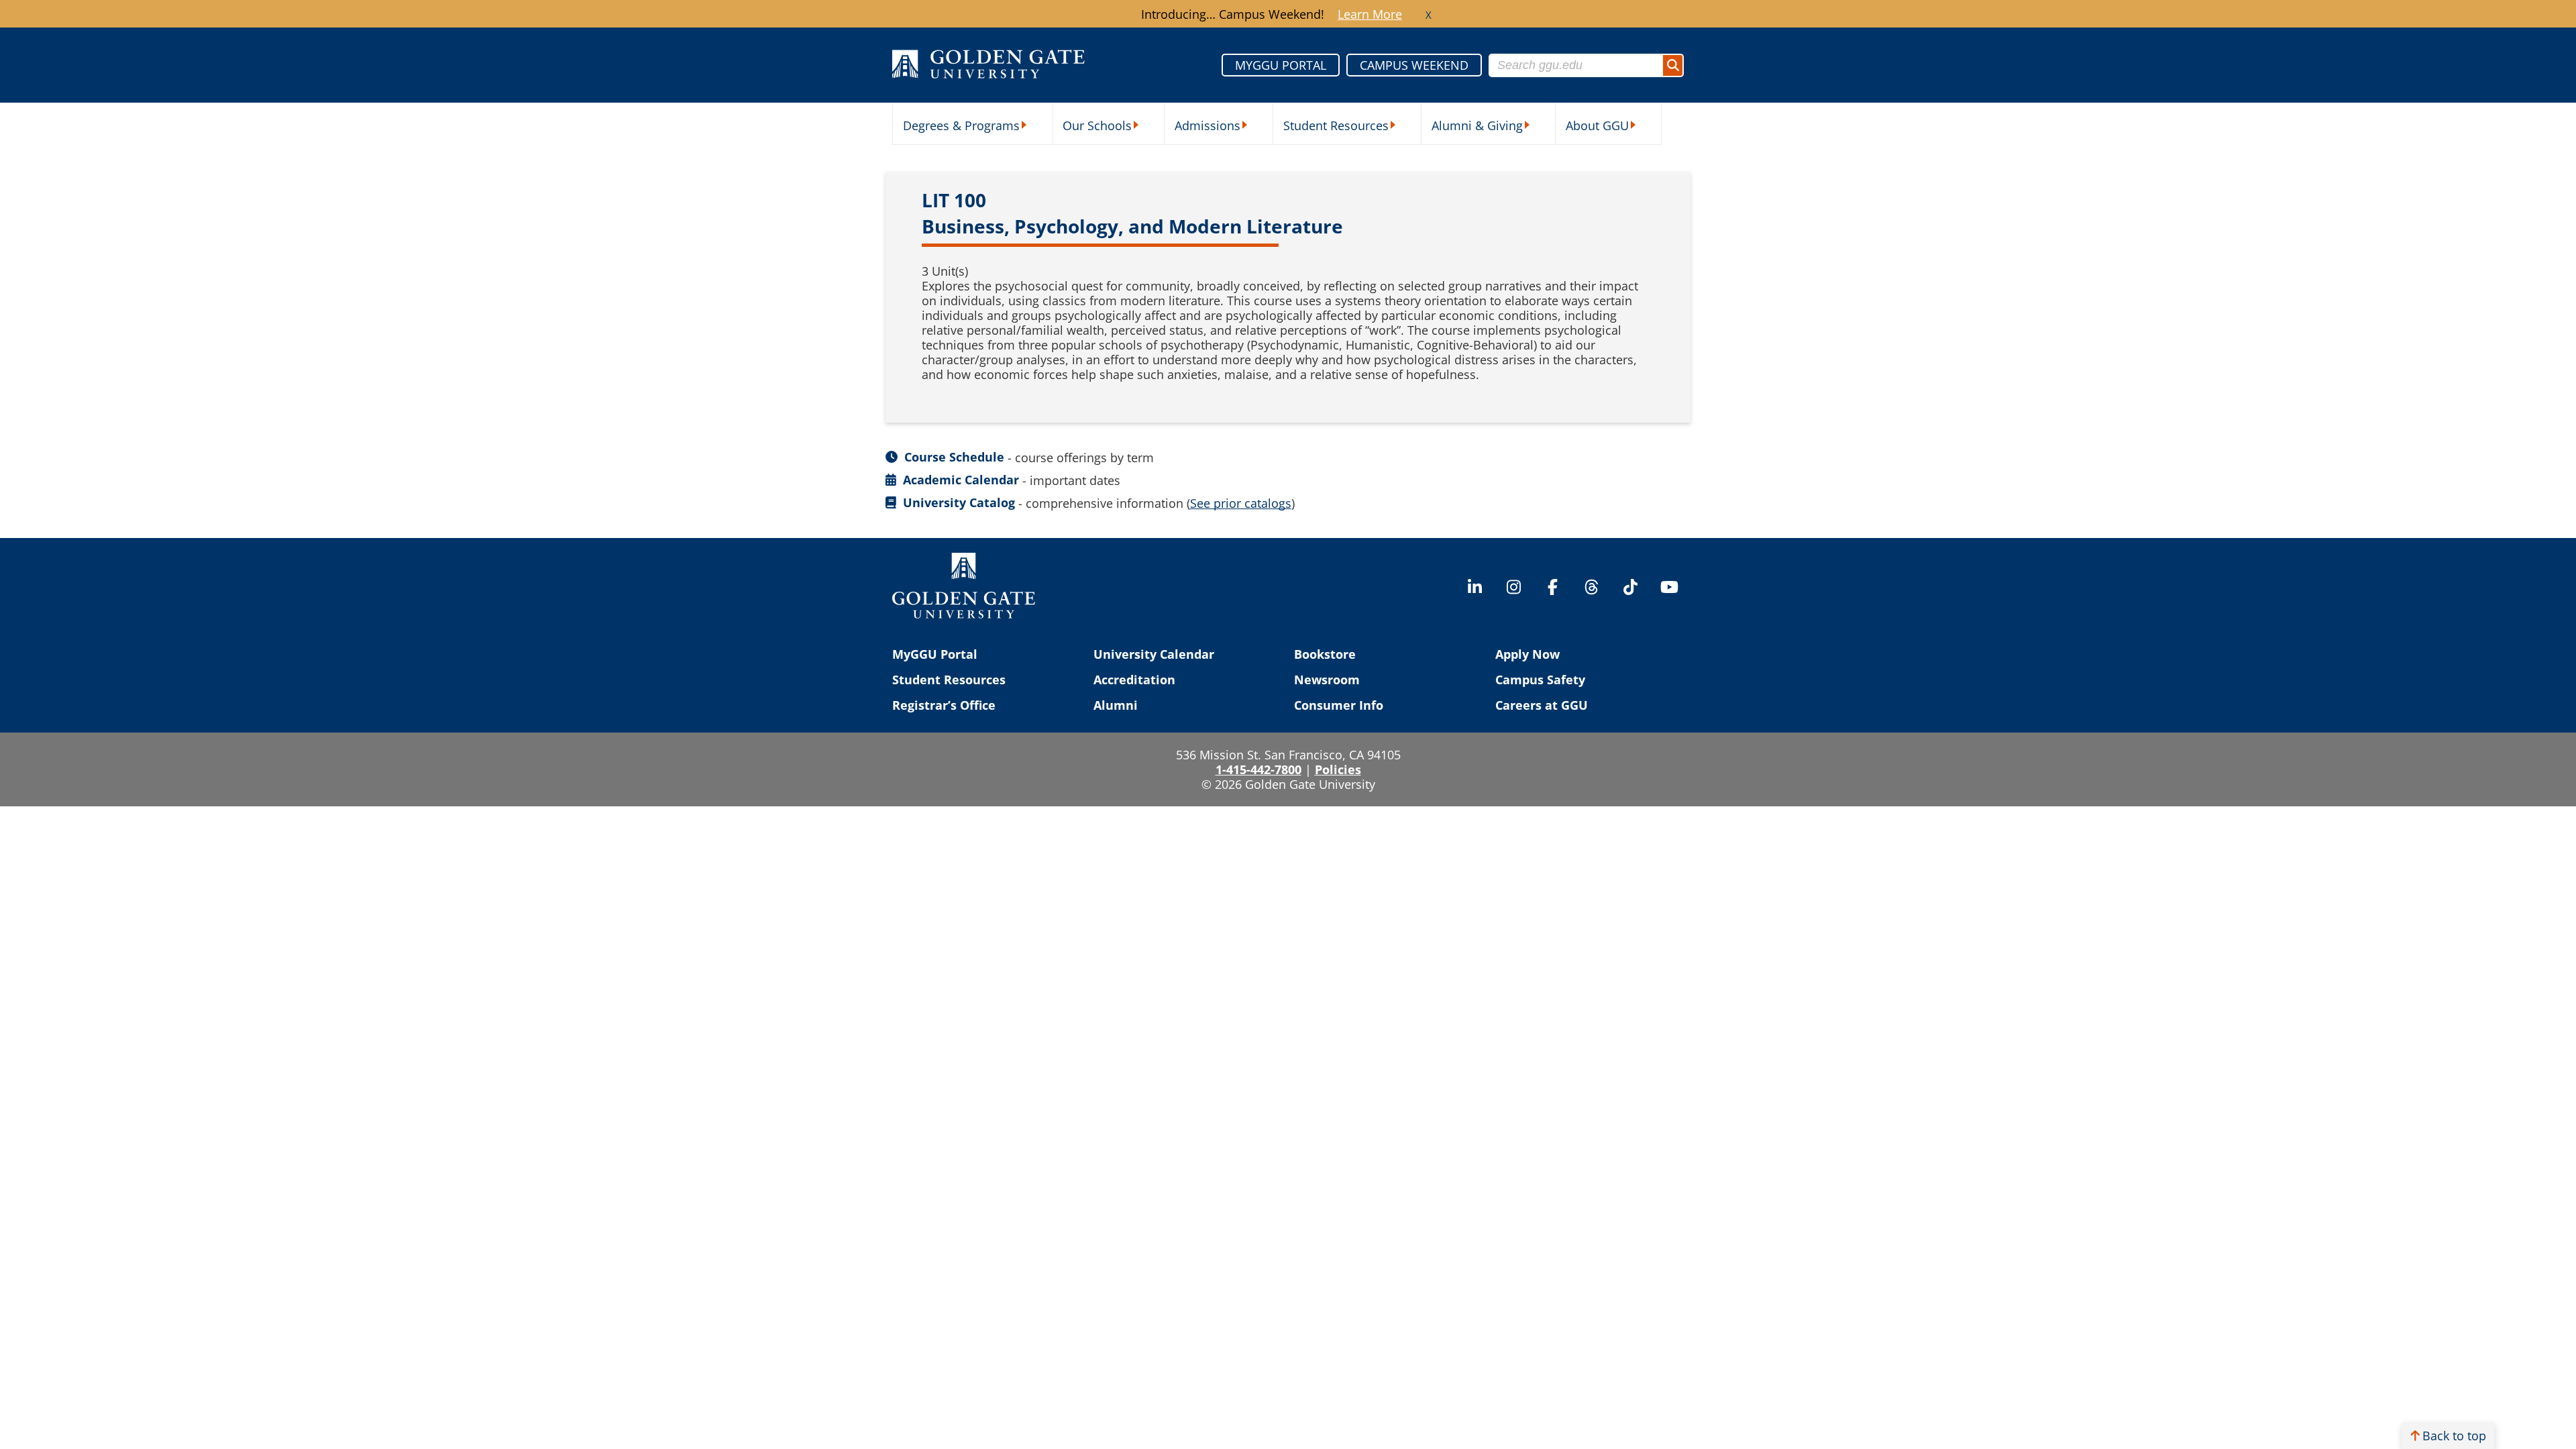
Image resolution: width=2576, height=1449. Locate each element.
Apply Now (1527, 654)
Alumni (1116, 705)
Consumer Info (1339, 705)
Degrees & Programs (961, 125)
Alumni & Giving (1477, 125)
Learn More (1370, 14)
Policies (1338, 769)
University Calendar (1154, 654)
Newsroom (1327, 680)
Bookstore (1325, 654)
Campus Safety (1540, 680)
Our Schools (1097, 125)
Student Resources (1336, 125)
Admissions (1207, 125)
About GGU (1597, 125)
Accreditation (1134, 680)
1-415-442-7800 (1258, 769)
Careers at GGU (1542, 705)
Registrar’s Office (944, 705)
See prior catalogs (1241, 503)
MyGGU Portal (935, 654)
